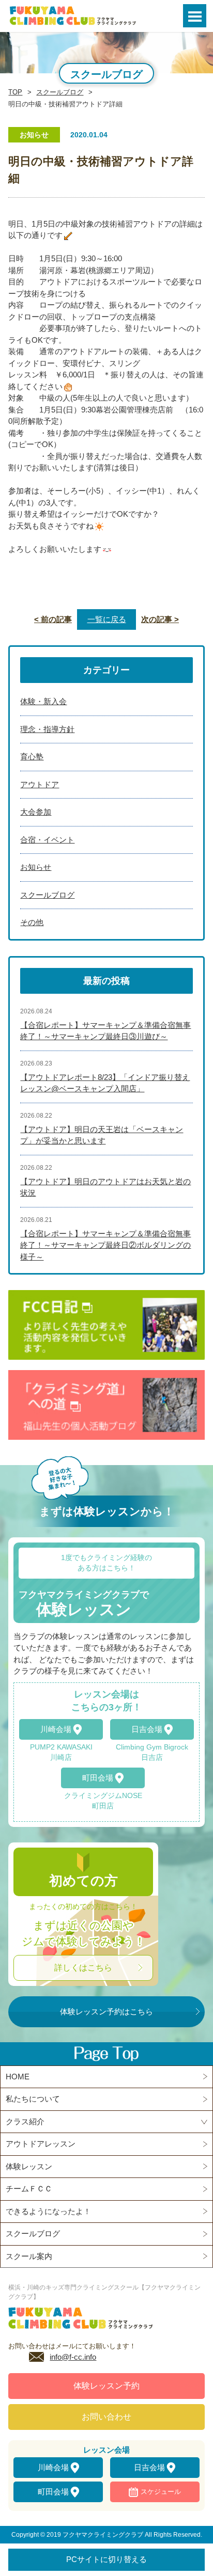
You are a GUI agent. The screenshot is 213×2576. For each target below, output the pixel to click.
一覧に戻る (107, 619)
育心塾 (32, 757)
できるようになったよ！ (48, 2211)
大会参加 (36, 812)
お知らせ (36, 867)
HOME (18, 2077)
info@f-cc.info (73, 2357)
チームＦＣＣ (29, 2189)
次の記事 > (160, 619)
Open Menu (195, 16)
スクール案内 (29, 2256)
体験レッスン (29, 2166)
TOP (15, 92)
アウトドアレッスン (41, 2144)
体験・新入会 (43, 701)
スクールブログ (60, 92)
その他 (32, 922)
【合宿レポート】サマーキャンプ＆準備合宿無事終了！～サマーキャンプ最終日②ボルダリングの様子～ (105, 1245)
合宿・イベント (47, 840)
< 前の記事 (53, 619)
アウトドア (40, 784)
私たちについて (33, 2099)
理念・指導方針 (47, 729)
